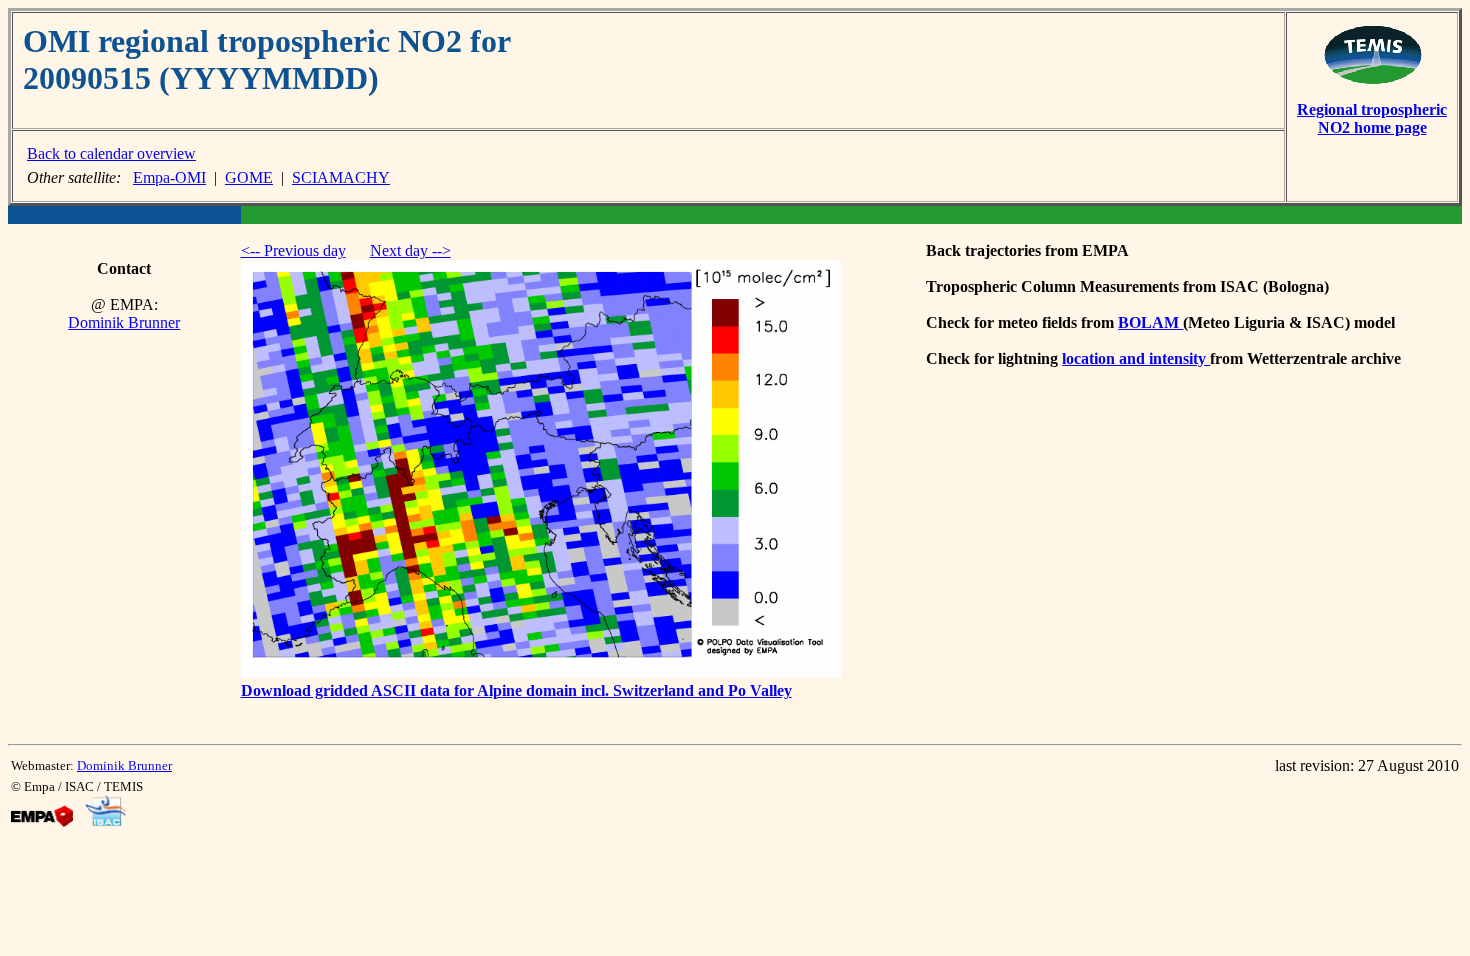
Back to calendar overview (111, 153)
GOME (249, 177)
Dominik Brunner (124, 322)
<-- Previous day (293, 250)
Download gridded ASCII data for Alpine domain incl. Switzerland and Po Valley (516, 690)
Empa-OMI (169, 177)
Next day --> (410, 250)
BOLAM (1150, 322)
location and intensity (1136, 358)
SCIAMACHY (341, 177)
